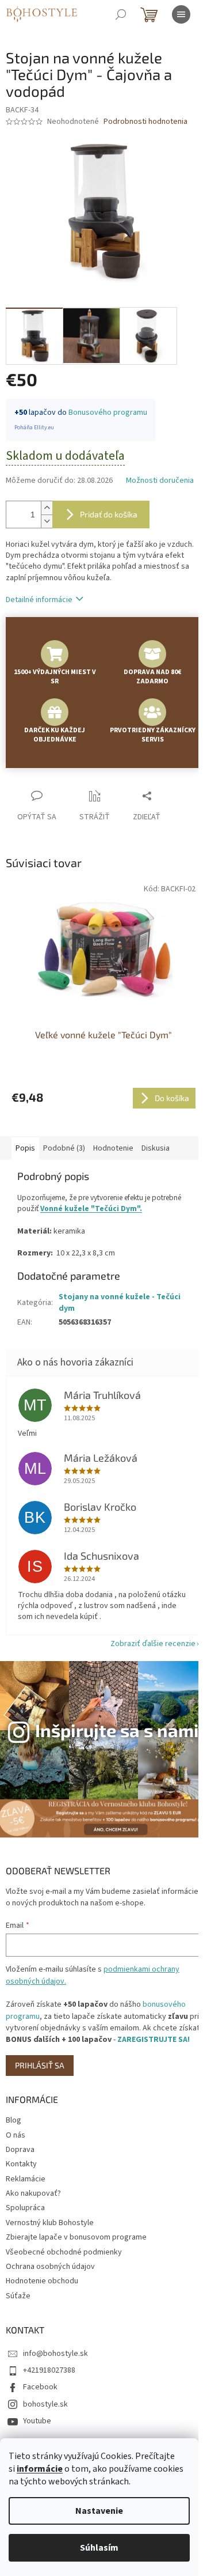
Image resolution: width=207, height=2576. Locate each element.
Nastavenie (99, 2511)
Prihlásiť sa (40, 2065)
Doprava (20, 2150)
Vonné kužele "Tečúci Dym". (91, 1208)
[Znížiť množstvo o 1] (47, 521)
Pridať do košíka (109, 514)
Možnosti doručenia (160, 481)
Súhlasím (99, 2548)
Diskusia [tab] (156, 1148)
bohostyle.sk (45, 2404)
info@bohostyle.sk (55, 2354)
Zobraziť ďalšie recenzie (153, 1644)
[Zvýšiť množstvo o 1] (47, 508)
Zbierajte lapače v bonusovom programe (76, 2237)
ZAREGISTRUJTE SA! (154, 2040)
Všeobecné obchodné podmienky (64, 2252)
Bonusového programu (108, 413)
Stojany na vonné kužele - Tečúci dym (120, 1302)
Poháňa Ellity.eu (34, 428)
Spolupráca (25, 2208)
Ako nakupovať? (33, 2193)
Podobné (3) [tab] (64, 1148)
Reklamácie (26, 2179)
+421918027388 (49, 2370)
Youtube (37, 2421)
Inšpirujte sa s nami (117, 1730)
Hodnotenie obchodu (42, 2281)
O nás (16, 2135)
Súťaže (18, 2296)
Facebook (40, 2387)
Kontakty (21, 2164)
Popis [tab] (25, 1148)
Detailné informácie (39, 600)
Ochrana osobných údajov (50, 2267)
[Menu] (181, 14)
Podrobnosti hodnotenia (145, 122)
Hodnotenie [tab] (113, 1148)
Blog (14, 2120)
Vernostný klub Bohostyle (50, 2223)
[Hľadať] (121, 14)
